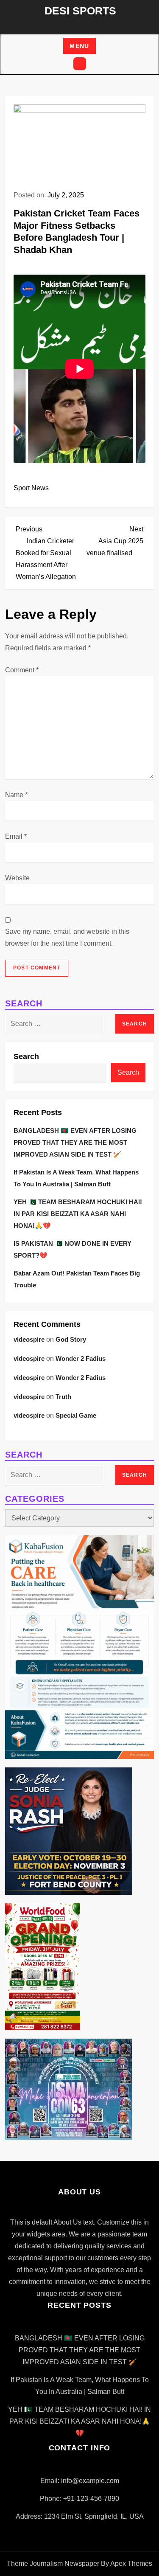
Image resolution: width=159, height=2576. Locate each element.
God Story (71, 1339)
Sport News (31, 488)
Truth (63, 1397)
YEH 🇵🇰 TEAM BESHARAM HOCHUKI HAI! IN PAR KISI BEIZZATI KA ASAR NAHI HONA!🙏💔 (78, 1214)
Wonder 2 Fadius (81, 1358)
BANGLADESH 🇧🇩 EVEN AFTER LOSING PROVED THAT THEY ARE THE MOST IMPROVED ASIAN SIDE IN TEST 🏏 (75, 1142)
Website (17, 878)
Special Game (76, 1415)
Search (26, 1056)
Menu (79, 46)
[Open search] (80, 64)
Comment (22, 670)
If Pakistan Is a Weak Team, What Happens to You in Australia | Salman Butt (76, 1178)
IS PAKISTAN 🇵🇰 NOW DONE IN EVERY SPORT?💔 (73, 1249)
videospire (29, 1339)
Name (16, 795)
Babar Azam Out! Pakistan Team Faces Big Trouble (77, 1279)
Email (16, 836)
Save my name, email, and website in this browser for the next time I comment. (67, 937)
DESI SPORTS (80, 11)
